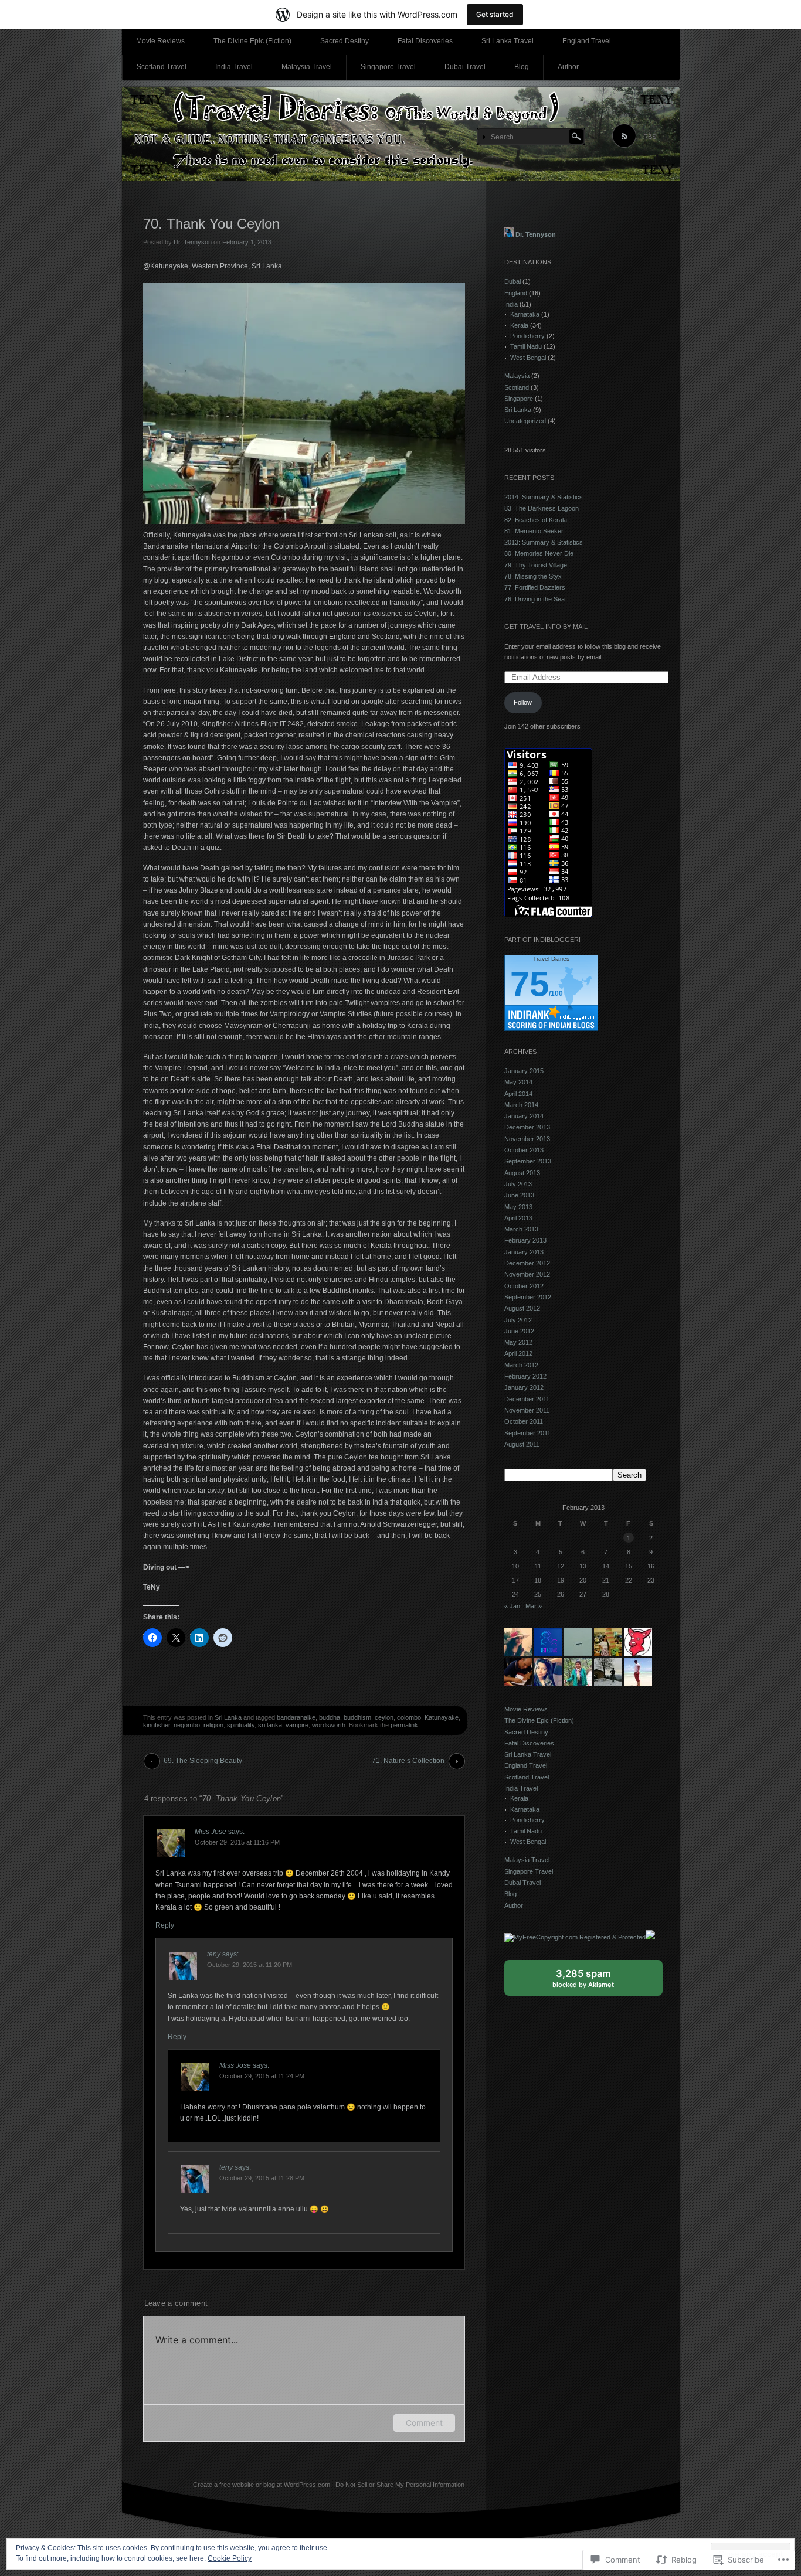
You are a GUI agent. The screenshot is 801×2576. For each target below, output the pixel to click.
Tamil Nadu (526, 346)
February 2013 (525, 1240)
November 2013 (527, 1139)
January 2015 (524, 1071)
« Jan (512, 1606)
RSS (650, 137)
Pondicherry (527, 336)
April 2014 (518, 1094)
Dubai (512, 281)
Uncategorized (525, 421)
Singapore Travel (388, 67)
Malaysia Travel (307, 67)
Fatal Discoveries (425, 41)
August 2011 (522, 1444)
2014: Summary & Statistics (544, 497)
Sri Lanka (228, 1717)
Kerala (519, 325)
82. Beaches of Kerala (536, 520)
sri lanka (270, 1725)
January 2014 (524, 1116)
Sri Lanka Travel (508, 41)
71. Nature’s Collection (408, 1761)
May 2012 (518, 1342)
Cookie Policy (230, 2558)
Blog (522, 67)
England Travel (587, 41)
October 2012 (524, 1286)
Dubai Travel (465, 67)
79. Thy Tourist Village (536, 565)
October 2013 (524, 1150)
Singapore (519, 399)
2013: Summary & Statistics (544, 542)
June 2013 (519, 1195)
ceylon (384, 1717)
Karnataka (525, 314)
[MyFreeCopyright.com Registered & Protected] (575, 1937)
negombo (187, 1725)
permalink (404, 1725)
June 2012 (519, 1331)
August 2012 (522, 1308)
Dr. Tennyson (193, 242)
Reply (165, 1925)
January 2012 (524, 1387)
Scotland (517, 387)
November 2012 (527, 1274)
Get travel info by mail (546, 627)
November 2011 (527, 1410)
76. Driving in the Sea (534, 599)
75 (530, 984)
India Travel (234, 67)
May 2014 (518, 1082)
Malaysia (517, 376)
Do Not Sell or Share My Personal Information (400, 2485)
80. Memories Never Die (539, 553)
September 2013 (528, 1161)
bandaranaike (296, 1717)
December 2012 (527, 1263)
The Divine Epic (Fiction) (252, 41)
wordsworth (329, 1725)
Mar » (534, 1606)
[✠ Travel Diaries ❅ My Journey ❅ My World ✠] (401, 134)
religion (213, 1725)
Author (568, 67)
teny (214, 1954)
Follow (523, 702)
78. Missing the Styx (533, 576)
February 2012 (525, 1376)
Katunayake (442, 1717)
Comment (424, 2423)
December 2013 (527, 1127)
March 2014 (521, 1105)
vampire (297, 1725)
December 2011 (527, 1399)
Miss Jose (211, 1832)
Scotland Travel (162, 67)
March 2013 (521, 1229)
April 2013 (518, 1218)
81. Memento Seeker (534, 531)
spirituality (241, 1725)
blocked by (594, 1982)
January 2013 (524, 1252)
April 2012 (518, 1353)
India (511, 304)
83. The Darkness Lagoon (542, 508)
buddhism (357, 1717)
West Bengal (528, 358)
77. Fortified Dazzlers (535, 587)
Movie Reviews (160, 41)
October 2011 (524, 1421)
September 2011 (527, 1433)
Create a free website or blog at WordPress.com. (262, 2485)
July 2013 (518, 1184)
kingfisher (157, 1725)
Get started (495, 14)
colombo (409, 1717)
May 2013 (518, 1207)
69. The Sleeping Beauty (203, 1761)
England (516, 293)
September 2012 (528, 1297)
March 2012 (521, 1365)
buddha (330, 1717)
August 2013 (522, 1173)
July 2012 (518, 1320)
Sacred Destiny (345, 41)
